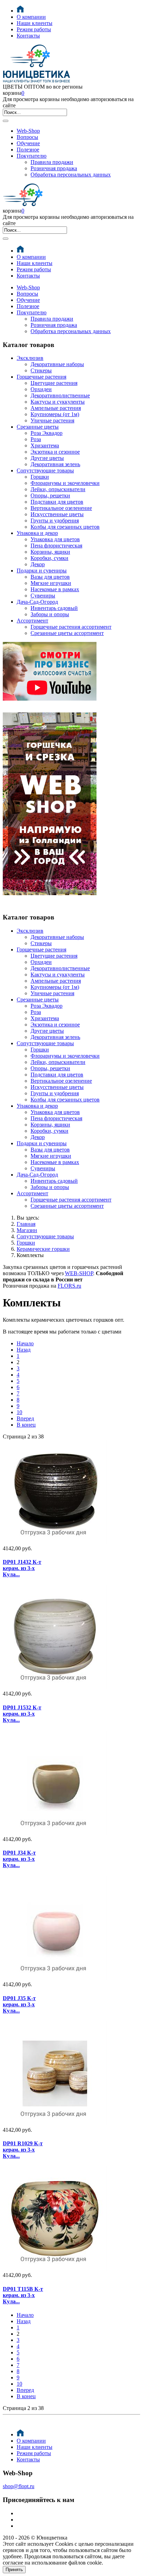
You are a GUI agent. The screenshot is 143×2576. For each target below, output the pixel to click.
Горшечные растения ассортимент (71, 627)
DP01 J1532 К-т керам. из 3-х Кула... (22, 1714)
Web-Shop (28, 131)
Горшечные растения (41, 377)
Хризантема (45, 445)
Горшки (40, 477)
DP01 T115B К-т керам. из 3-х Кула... (23, 2295)
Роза (36, 439)
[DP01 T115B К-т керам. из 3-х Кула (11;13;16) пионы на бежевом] (26, 2219)
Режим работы (34, 29)
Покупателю (32, 156)
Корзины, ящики (50, 552)
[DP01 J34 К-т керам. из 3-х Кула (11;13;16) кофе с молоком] (26, 1783)
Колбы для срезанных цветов (65, 527)
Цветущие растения (54, 383)
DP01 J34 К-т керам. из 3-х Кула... (19, 1859)
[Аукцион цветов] (50, 904)
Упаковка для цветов (55, 539)
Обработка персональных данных (71, 175)
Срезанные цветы (38, 427)
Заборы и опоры (50, 614)
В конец (26, 1425)
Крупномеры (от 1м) (55, 414)
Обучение (28, 143)
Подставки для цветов (57, 502)
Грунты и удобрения (55, 521)
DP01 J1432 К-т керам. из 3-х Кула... (22, 1568)
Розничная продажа (54, 168)
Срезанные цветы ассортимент (67, 633)
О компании (31, 17)
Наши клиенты (35, 23)
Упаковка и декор (37, 533)
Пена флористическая (56, 546)
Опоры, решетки (50, 496)
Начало (25, 1343)
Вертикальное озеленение (61, 508)
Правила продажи (52, 162)
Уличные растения (52, 420)
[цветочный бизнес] (50, 699)
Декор (38, 564)
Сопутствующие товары (45, 470)
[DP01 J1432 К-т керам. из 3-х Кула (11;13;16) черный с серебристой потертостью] (26, 1493)
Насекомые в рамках (55, 589)
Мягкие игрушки (51, 583)
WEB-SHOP (79, 1273)
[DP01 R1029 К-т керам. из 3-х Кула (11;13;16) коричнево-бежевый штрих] (26, 2074)
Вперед (25, 1418)
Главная (26, 1224)
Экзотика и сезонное (55, 452)
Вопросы (27, 137)
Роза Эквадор (47, 433)
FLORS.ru (69, 1286)
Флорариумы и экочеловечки (65, 483)
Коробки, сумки (49, 558)
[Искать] (6, 121)
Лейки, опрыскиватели (58, 489)
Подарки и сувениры (42, 571)
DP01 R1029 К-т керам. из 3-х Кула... (23, 2150)
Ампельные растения (56, 408)
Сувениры (43, 596)
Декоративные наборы (57, 364)
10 (19, 1412)
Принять (14, 2570)
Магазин (27, 1230)
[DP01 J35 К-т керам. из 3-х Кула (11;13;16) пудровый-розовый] (26, 1929)
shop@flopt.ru (19, 2486)
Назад (24, 1350)
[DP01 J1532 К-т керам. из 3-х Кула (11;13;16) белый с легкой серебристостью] (26, 1638)
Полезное (28, 150)
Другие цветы (47, 458)
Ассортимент (32, 621)
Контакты (28, 36)
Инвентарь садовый (54, 608)
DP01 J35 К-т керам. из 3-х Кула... (19, 2004)
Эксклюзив (30, 358)
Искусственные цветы (57, 514)
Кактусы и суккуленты (58, 402)
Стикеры (41, 370)
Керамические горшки (43, 1249)
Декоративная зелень (55, 464)
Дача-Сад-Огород (37, 602)
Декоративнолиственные (60, 395)
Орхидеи (41, 389)
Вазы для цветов (50, 577)
